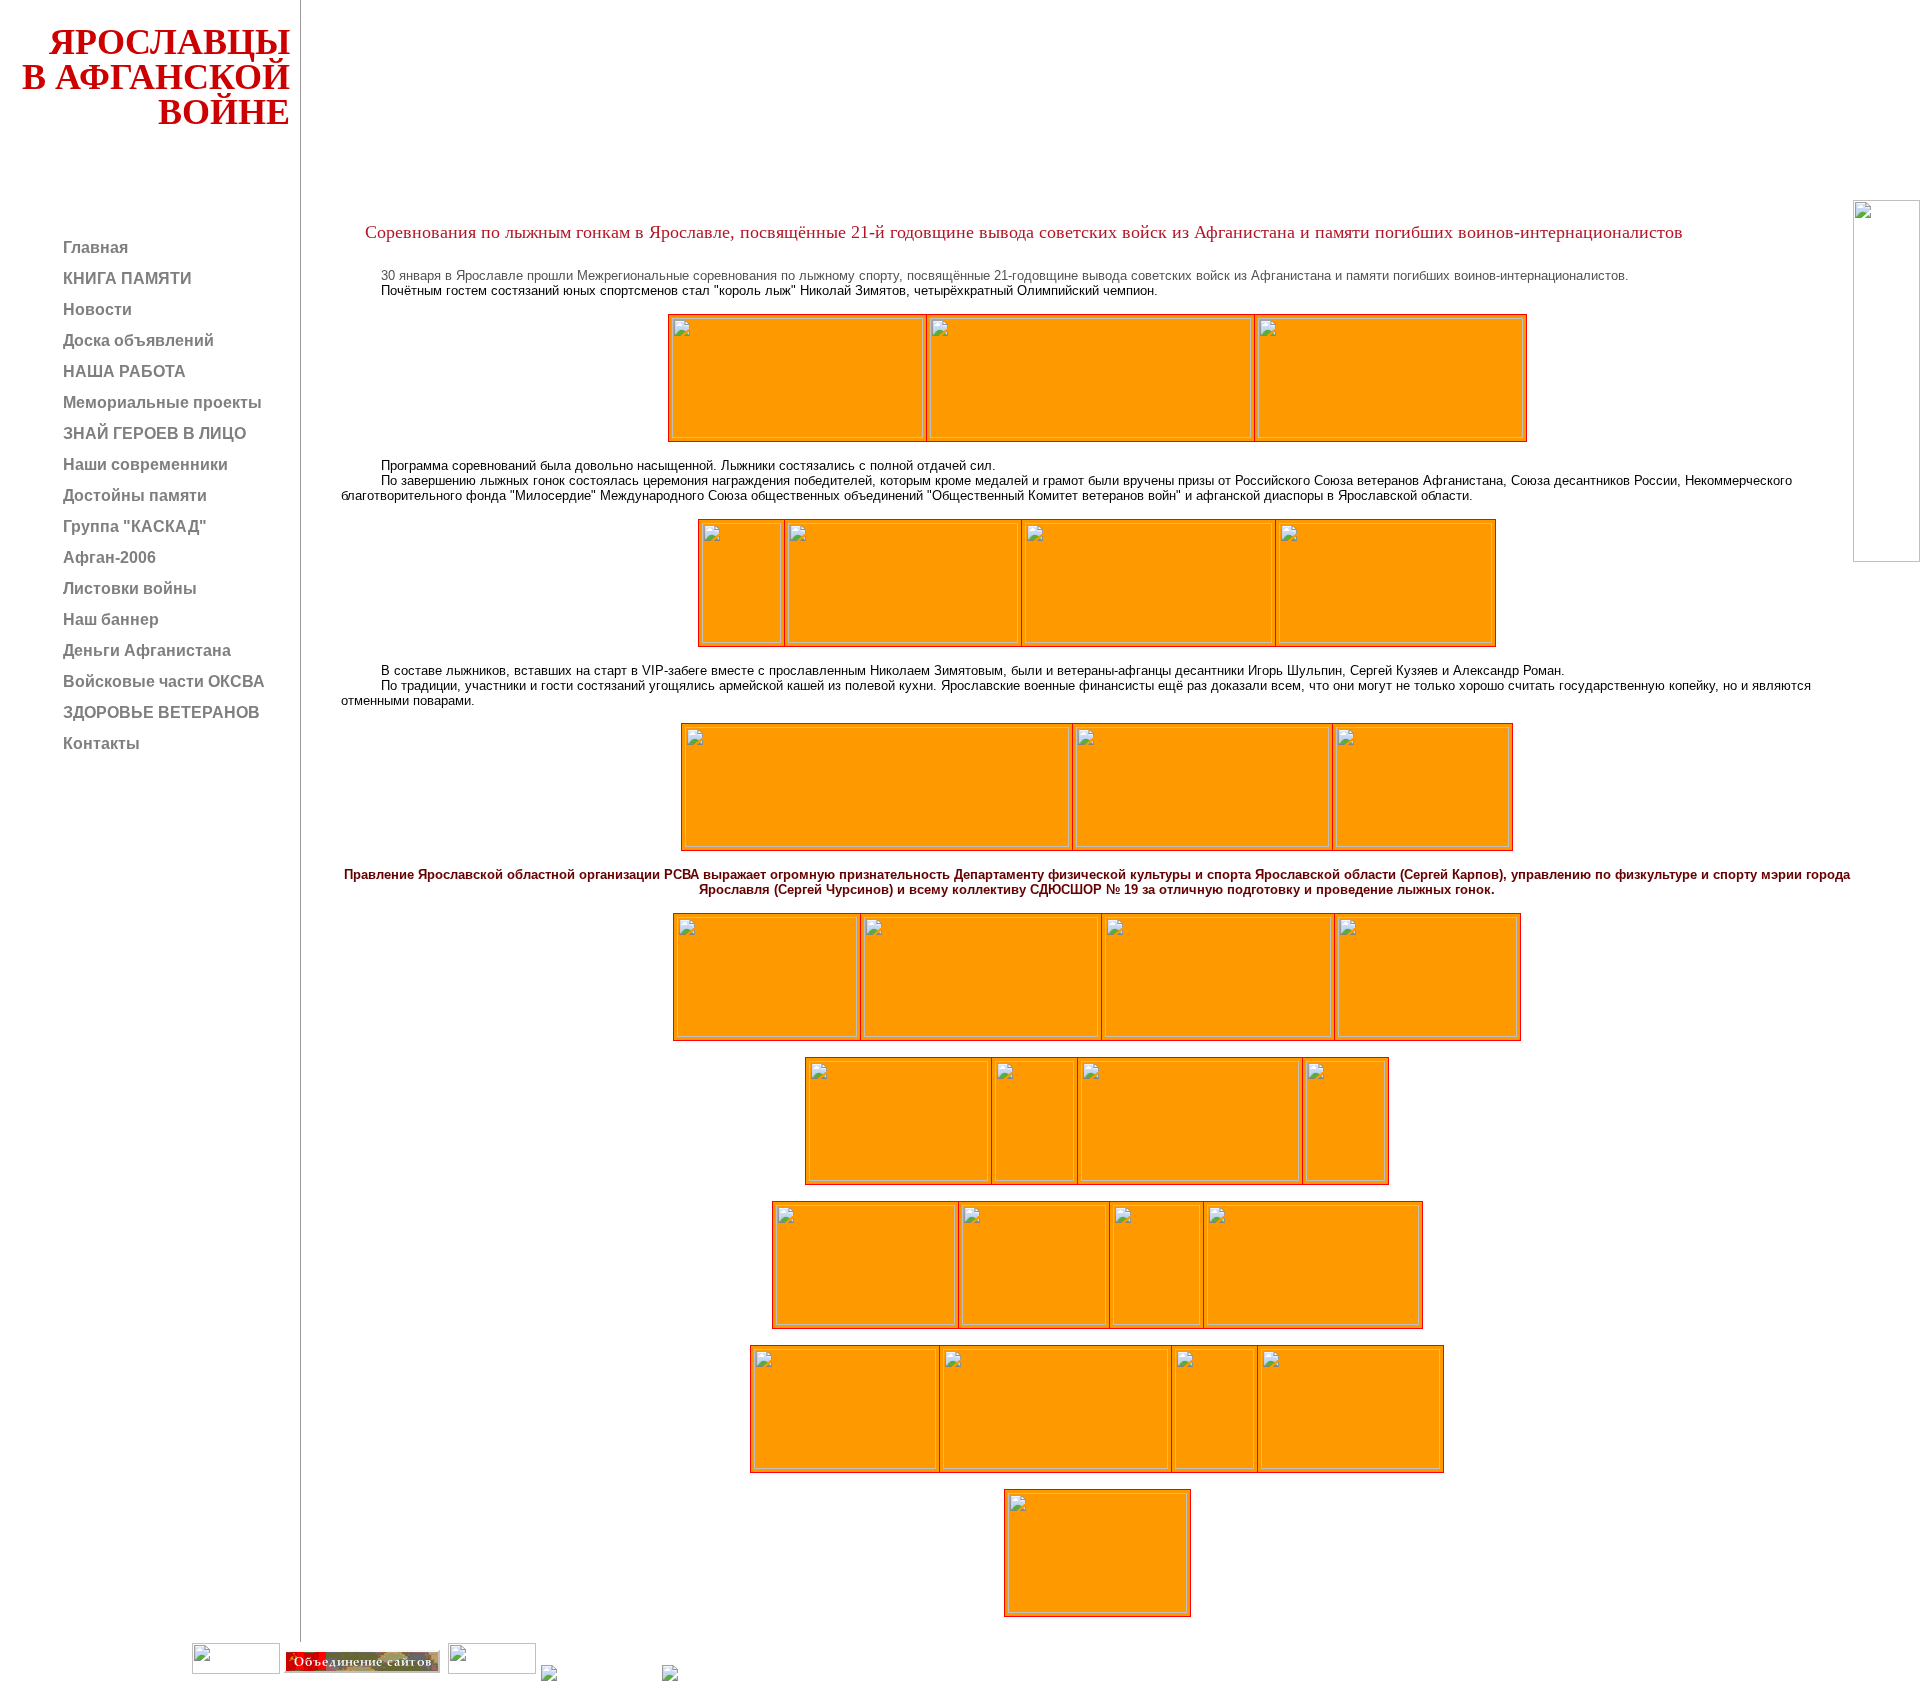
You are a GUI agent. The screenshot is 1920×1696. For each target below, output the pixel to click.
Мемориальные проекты (160, 402)
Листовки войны (128, 588)
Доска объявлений (136, 340)
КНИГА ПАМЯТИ (125, 278)
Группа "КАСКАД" (133, 526)
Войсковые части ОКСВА (162, 681)
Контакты (99, 743)
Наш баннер (109, 619)
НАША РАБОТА (122, 371)
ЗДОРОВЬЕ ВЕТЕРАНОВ (159, 712)
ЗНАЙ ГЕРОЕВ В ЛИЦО (152, 433)
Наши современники (143, 464)
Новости (95, 309)
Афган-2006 (107, 557)
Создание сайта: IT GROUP (406, 1687)
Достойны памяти (133, 495)
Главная (93, 247)
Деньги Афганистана (145, 650)
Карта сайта (491, 1687)
